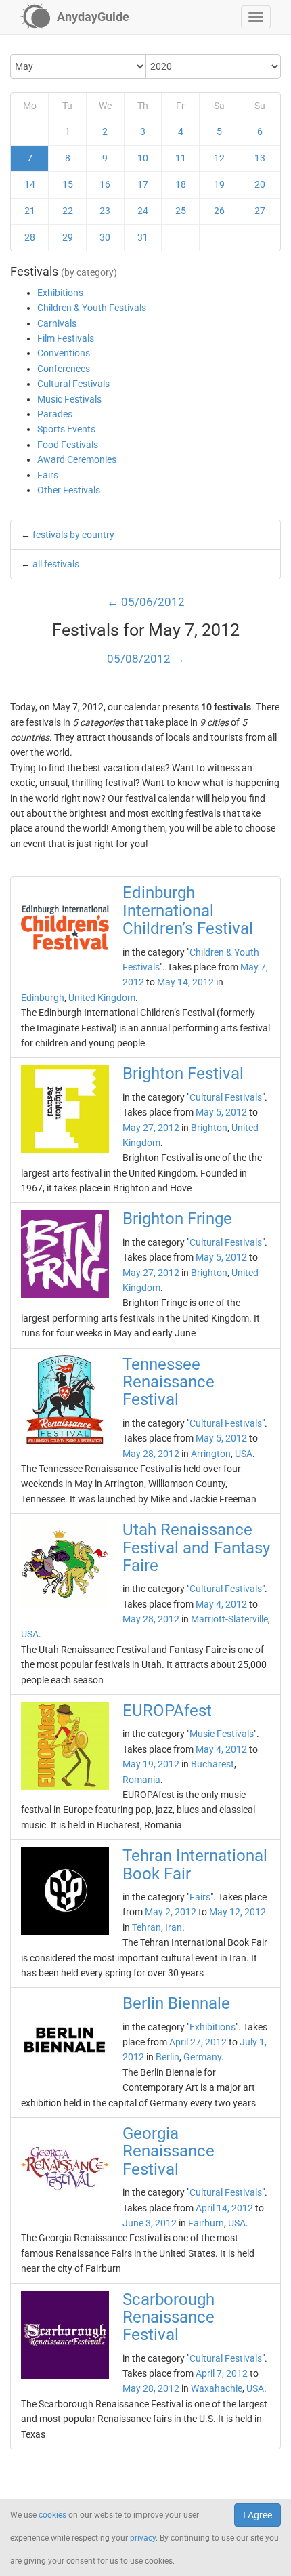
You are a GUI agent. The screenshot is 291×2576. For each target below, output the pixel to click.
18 (181, 184)
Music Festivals (69, 399)
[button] (256, 17)
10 (143, 158)
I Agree (258, 2515)
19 (219, 184)
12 (219, 158)
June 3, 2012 (150, 2223)
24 (143, 211)
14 (30, 184)
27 (260, 211)
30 (105, 237)
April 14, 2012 (224, 2208)
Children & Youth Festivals (92, 308)
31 (143, 237)
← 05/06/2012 (146, 602)
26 (219, 211)
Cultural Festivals (73, 384)
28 (30, 237)
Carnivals (57, 323)
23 (105, 211)
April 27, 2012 (198, 2042)
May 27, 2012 (151, 1128)
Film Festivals (66, 338)
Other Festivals (69, 490)
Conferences (64, 369)
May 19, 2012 (151, 1764)
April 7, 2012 (222, 2373)
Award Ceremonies (77, 459)
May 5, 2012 (221, 1112)
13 (260, 158)
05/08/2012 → (146, 659)
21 (30, 211)
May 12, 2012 (238, 1912)
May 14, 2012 (185, 982)
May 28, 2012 (151, 1454)
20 (260, 184)
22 (68, 211)
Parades (55, 414)
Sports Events (66, 429)
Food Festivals (68, 445)
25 (181, 211)
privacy (143, 2538)
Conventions (64, 353)
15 (68, 184)
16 (105, 184)
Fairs (48, 475)
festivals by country (73, 535)
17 (143, 184)
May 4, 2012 (221, 1604)
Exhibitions (60, 293)
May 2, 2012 (171, 1912)
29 (68, 237)
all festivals (56, 564)
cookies (52, 2515)
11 (181, 158)
